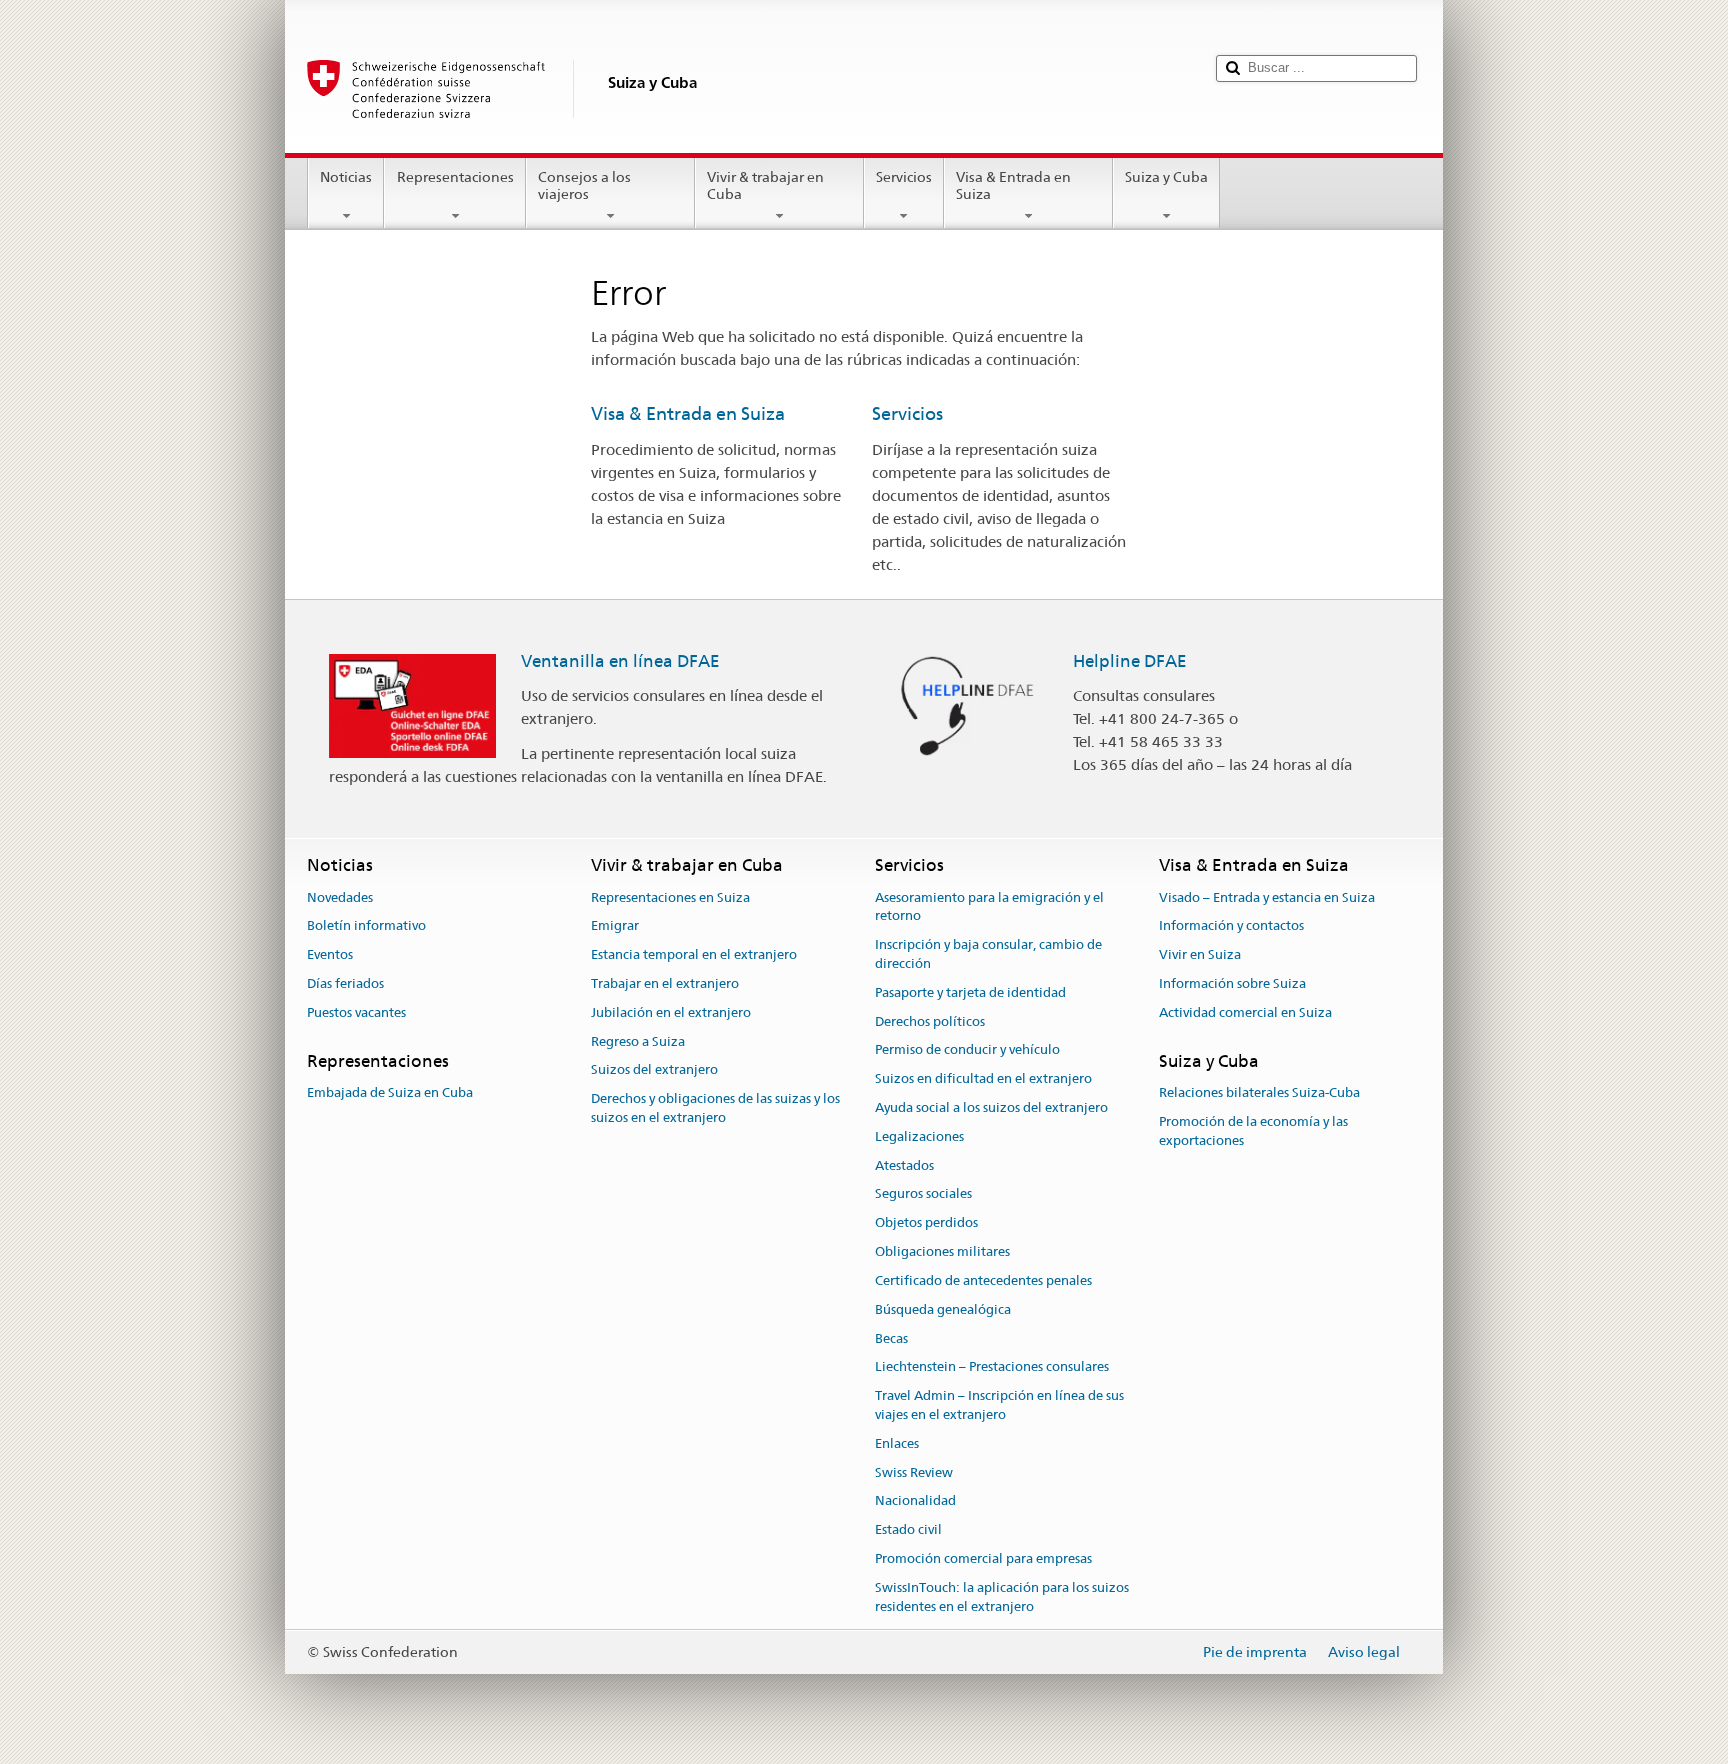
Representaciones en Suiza (670, 897)
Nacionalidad (915, 1501)
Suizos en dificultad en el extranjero (983, 1078)
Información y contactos (1231, 926)
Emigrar (615, 926)
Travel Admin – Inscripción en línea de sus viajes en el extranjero (999, 1405)
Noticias (346, 177)
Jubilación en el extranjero (671, 1012)
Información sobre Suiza (1232, 983)
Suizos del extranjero (654, 1070)
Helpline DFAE (1130, 661)
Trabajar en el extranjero (665, 983)
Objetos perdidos (926, 1223)
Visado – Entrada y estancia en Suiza (1267, 897)
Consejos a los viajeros (584, 185)
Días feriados (345, 983)
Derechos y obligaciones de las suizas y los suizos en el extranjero (715, 1109)
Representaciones (455, 177)
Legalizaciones (919, 1136)
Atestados (904, 1165)
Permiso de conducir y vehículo (967, 1050)
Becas (891, 1338)
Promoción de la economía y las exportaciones (1253, 1131)
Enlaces (897, 1443)
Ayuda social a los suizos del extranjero (991, 1107)
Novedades (340, 897)
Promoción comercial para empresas (983, 1558)
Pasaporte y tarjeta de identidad (970, 992)
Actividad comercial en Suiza (1245, 1012)
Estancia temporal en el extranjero (694, 954)
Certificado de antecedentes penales (983, 1280)
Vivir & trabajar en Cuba (765, 185)
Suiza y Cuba (1166, 177)
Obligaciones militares (942, 1251)
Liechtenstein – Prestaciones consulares (992, 1367)
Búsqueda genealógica (943, 1309)
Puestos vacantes (356, 1012)
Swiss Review (914, 1472)
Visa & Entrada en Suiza (1013, 185)
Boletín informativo (366, 926)
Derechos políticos (930, 1021)
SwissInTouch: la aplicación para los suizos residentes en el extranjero (1002, 1597)
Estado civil (908, 1529)
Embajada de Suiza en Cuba (390, 1092)
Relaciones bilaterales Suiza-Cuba (1259, 1092)
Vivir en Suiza (1200, 954)
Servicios (904, 177)
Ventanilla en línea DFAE (620, 661)
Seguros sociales (923, 1194)
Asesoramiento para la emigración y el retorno (989, 907)
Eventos (330, 954)
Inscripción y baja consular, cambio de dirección (988, 954)
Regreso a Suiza (638, 1041)
